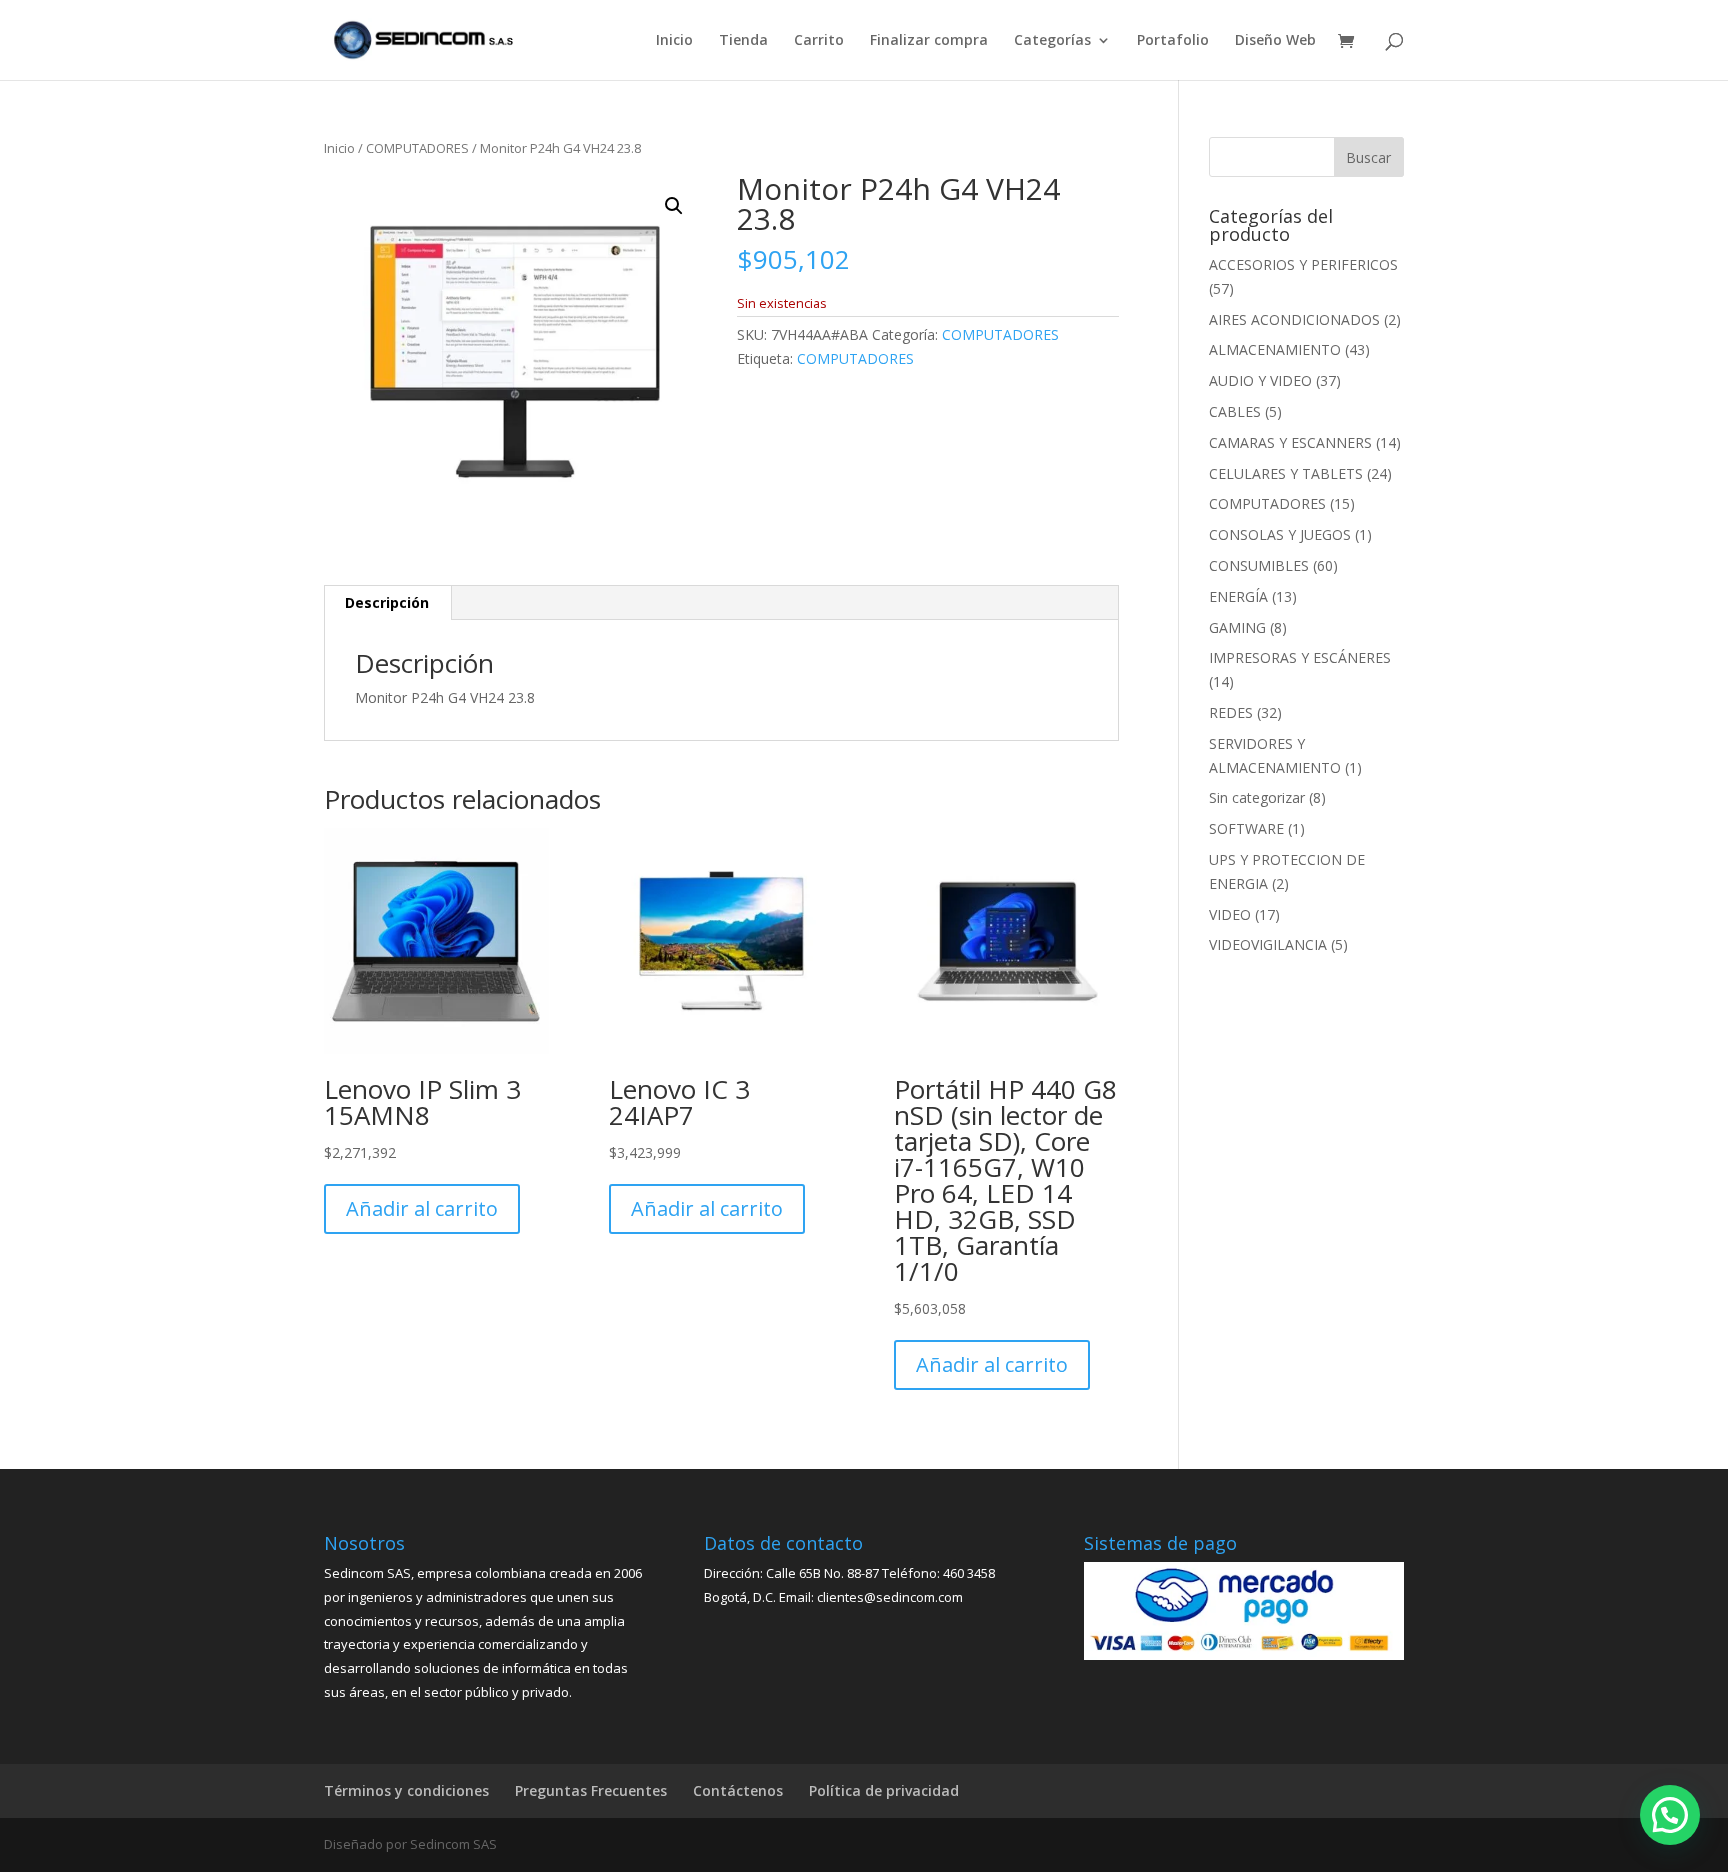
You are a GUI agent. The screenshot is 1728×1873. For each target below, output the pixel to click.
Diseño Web (1275, 41)
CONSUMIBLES (1259, 565)
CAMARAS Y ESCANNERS (1290, 442)
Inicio (674, 41)
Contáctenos (738, 1790)
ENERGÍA (1238, 596)
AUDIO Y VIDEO (1260, 380)
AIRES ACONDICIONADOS (1294, 319)
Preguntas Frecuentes (591, 1790)
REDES (1231, 712)
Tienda (743, 41)
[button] (674, 206)
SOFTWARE (1246, 828)
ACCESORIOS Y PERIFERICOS (1303, 264)
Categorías (1052, 41)
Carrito (819, 41)
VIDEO (1230, 914)
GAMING (1237, 627)
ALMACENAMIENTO (1275, 349)
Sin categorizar (1257, 797)
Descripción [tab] (387, 602)
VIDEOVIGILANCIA (1268, 944)
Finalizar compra (929, 41)
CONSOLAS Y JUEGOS (1280, 534)
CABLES (1235, 411)
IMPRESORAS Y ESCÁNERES (1300, 657)
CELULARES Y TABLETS (1286, 473)
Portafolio (1173, 41)
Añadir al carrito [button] (422, 1208)
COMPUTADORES (417, 148)
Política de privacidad (884, 1790)
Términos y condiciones (406, 1790)
